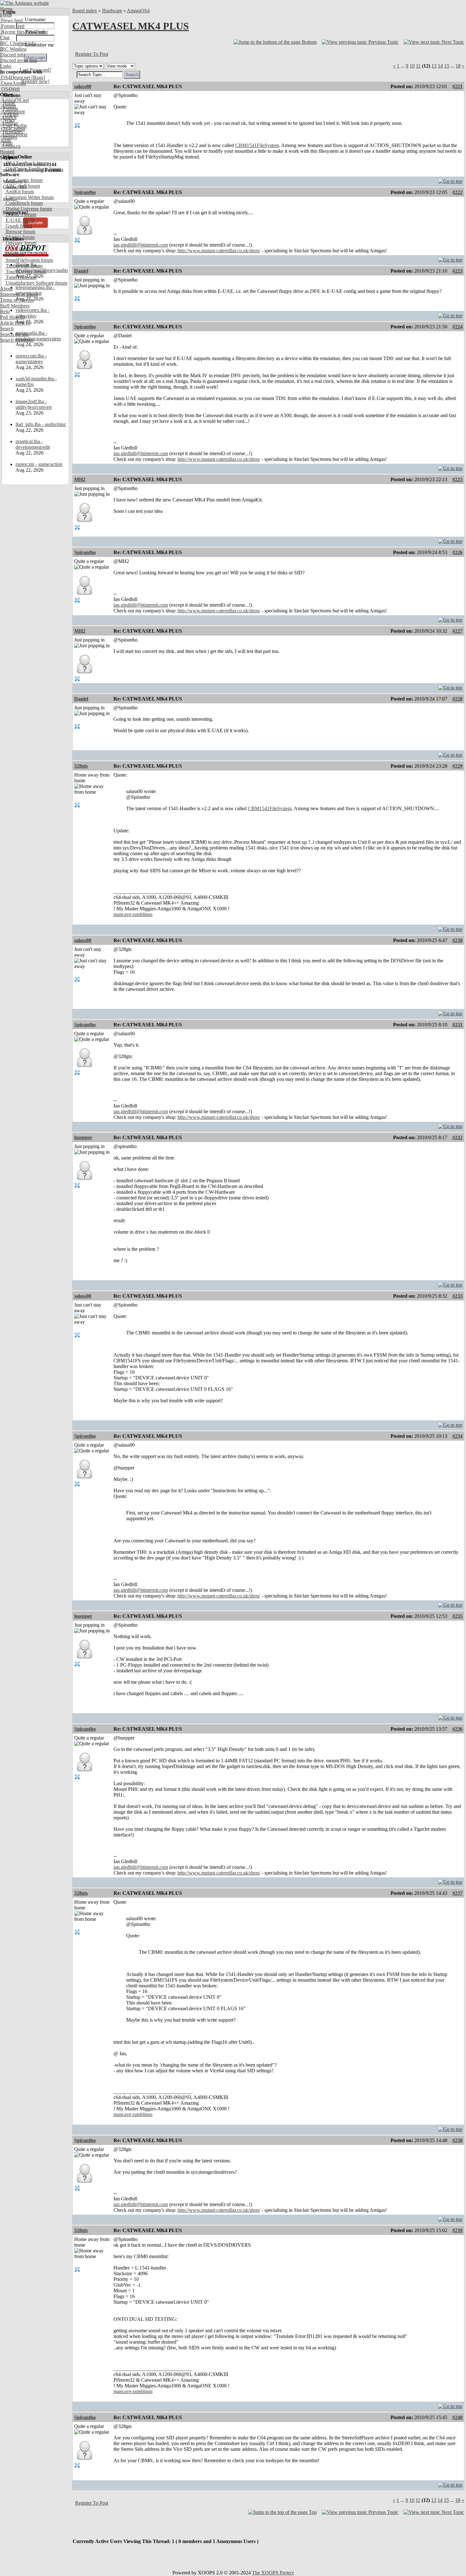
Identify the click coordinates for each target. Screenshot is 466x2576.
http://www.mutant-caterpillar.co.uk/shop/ (219, 251)
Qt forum (14, 254)
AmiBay (9, 123)
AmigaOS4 (138, 11)
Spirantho (85, 192)
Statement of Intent (19, 294)
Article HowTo (15, 323)
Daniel (81, 271)
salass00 (83, 86)
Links (6, 66)
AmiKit (8, 117)
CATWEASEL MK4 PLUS (131, 26)
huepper (83, 1137)
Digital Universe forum (28, 209)
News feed (11, 20)
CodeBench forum (24, 203)
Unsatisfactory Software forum (36, 283)
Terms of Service (17, 300)
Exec (6, 140)
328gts (81, 766)
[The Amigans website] (25, 3)
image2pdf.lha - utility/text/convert (34, 404)
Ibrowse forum (20, 232)
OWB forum (18, 249)
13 (434, 66)
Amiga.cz (10, 146)
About (6, 289)
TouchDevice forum (25, 271)
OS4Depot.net (15, 77)
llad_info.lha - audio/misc (41, 424)
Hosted (7, 152)
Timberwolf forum (23, 266)
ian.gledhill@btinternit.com (141, 245)
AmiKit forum (19, 192)
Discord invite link (19, 60)
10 (412, 66)
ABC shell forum (22, 186)
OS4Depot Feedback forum (33, 169)
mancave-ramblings (133, 914)
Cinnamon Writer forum (29, 197)
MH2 (80, 479)
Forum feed (12, 26)
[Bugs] (38, 77)
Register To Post (92, 54)
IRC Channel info (18, 43)
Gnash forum (18, 226)
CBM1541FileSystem (257, 145)
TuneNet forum (20, 277)
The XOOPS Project (273, 2573)
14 (440, 66)
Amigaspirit (12, 112)
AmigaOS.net (14, 100)
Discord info (13, 55)
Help (5, 311)
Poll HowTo (12, 317)
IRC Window (13, 49)
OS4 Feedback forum (27, 163)
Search (7, 329)
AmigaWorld (14, 135)
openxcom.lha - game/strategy (31, 359)
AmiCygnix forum (23, 180)
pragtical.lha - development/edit (33, 444)
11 (418, 66)
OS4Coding (13, 129)
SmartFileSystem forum (29, 260)
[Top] (450, 180)
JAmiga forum (19, 237)
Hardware (112, 11)
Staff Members (15, 306)
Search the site (14, 334)
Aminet (8, 106)
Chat (5, 38)
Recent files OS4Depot (24, 32)
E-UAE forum (19, 220)
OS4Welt (10, 89)
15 (447, 66)
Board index (85, 11)
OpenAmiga (13, 83)
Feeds (6, 15)
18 (458, 66)
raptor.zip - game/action (39, 464)
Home (6, 9)
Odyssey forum (20, 243)
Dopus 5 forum (20, 214)
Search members (16, 340)
